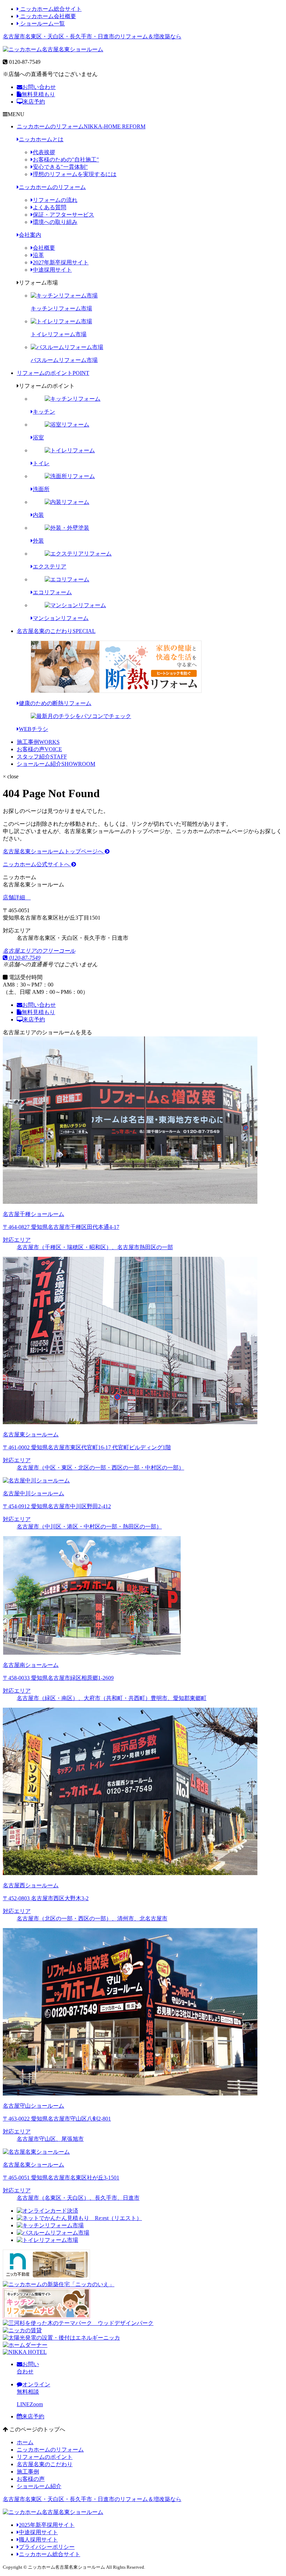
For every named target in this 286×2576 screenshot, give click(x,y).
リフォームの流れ (55, 200)
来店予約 (34, 102)
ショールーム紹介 (56, 764)
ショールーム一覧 (42, 24)
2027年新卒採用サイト (61, 262)
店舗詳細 (15, 897)
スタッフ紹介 (42, 757)
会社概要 (44, 248)
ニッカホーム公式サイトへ (37, 864)
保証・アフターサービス (63, 215)
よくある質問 (50, 207)
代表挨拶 (44, 152)
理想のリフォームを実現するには (75, 174)
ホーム (25, 2442)
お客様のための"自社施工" (66, 160)
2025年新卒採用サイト (47, 2525)
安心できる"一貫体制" (60, 167)
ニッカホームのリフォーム (81, 126)
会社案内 (30, 235)
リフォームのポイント (53, 373)
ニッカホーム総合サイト (50, 9)
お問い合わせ (39, 87)
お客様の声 (39, 749)
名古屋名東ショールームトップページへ (54, 851)
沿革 (38, 255)
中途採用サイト (52, 270)
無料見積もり (38, 94)
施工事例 (38, 742)
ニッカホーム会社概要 (47, 16)
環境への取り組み (55, 222)
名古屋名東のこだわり (56, 631)
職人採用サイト (38, 2540)
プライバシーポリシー (47, 2547)
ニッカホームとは (41, 139)
